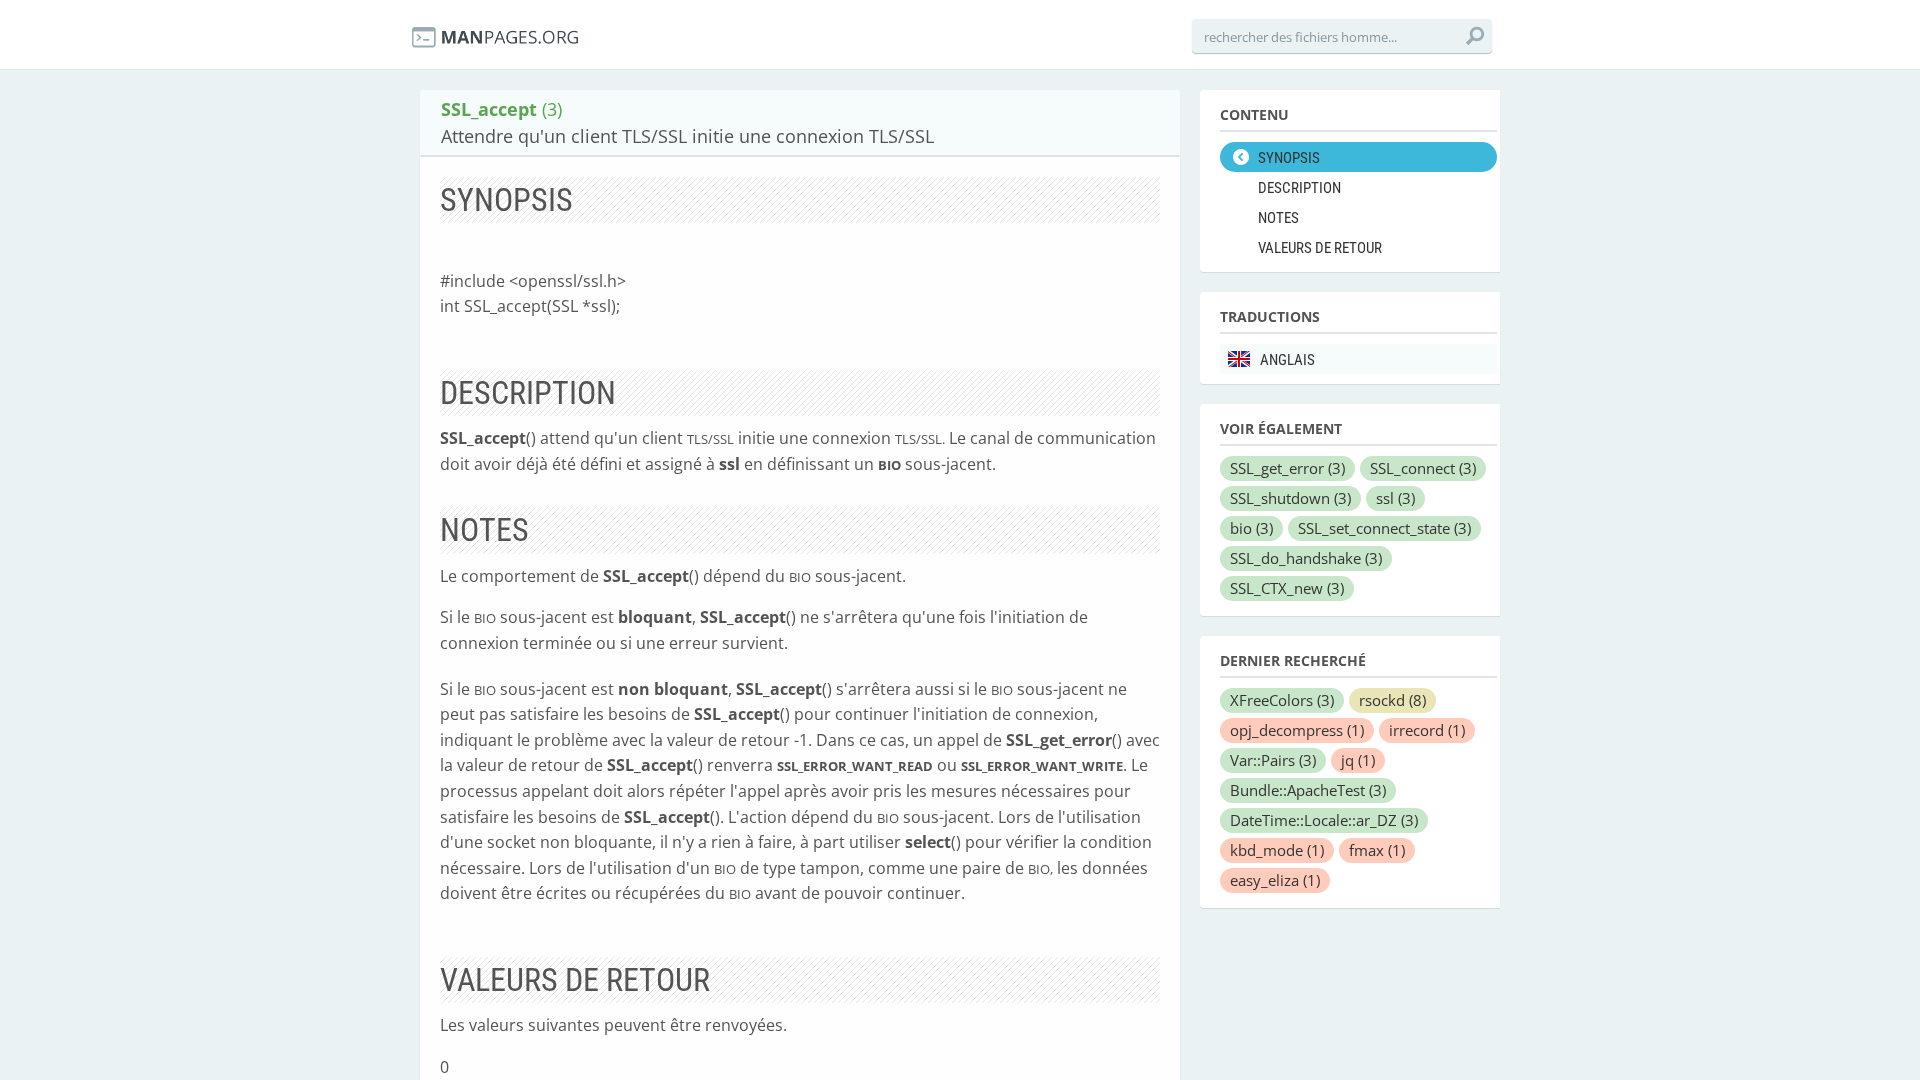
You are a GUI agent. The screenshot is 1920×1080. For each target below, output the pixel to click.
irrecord (1427, 730)
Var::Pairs (1273, 760)
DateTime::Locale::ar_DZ (1324, 820)
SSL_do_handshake (1306, 558)
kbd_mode (1277, 850)
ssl (1395, 498)
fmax (1377, 850)
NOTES (1278, 218)
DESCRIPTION (1299, 188)
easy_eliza (1275, 880)
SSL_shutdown (1290, 498)
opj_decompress (1297, 730)
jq (1358, 760)
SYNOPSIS (1289, 158)
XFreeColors (1282, 700)
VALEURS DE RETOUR (1320, 248)
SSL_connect (1423, 468)
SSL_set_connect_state (1384, 528)
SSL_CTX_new (1287, 588)
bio (1251, 528)
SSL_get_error (1287, 468)
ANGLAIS (1287, 360)
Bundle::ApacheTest (1308, 790)
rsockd (1392, 700)
